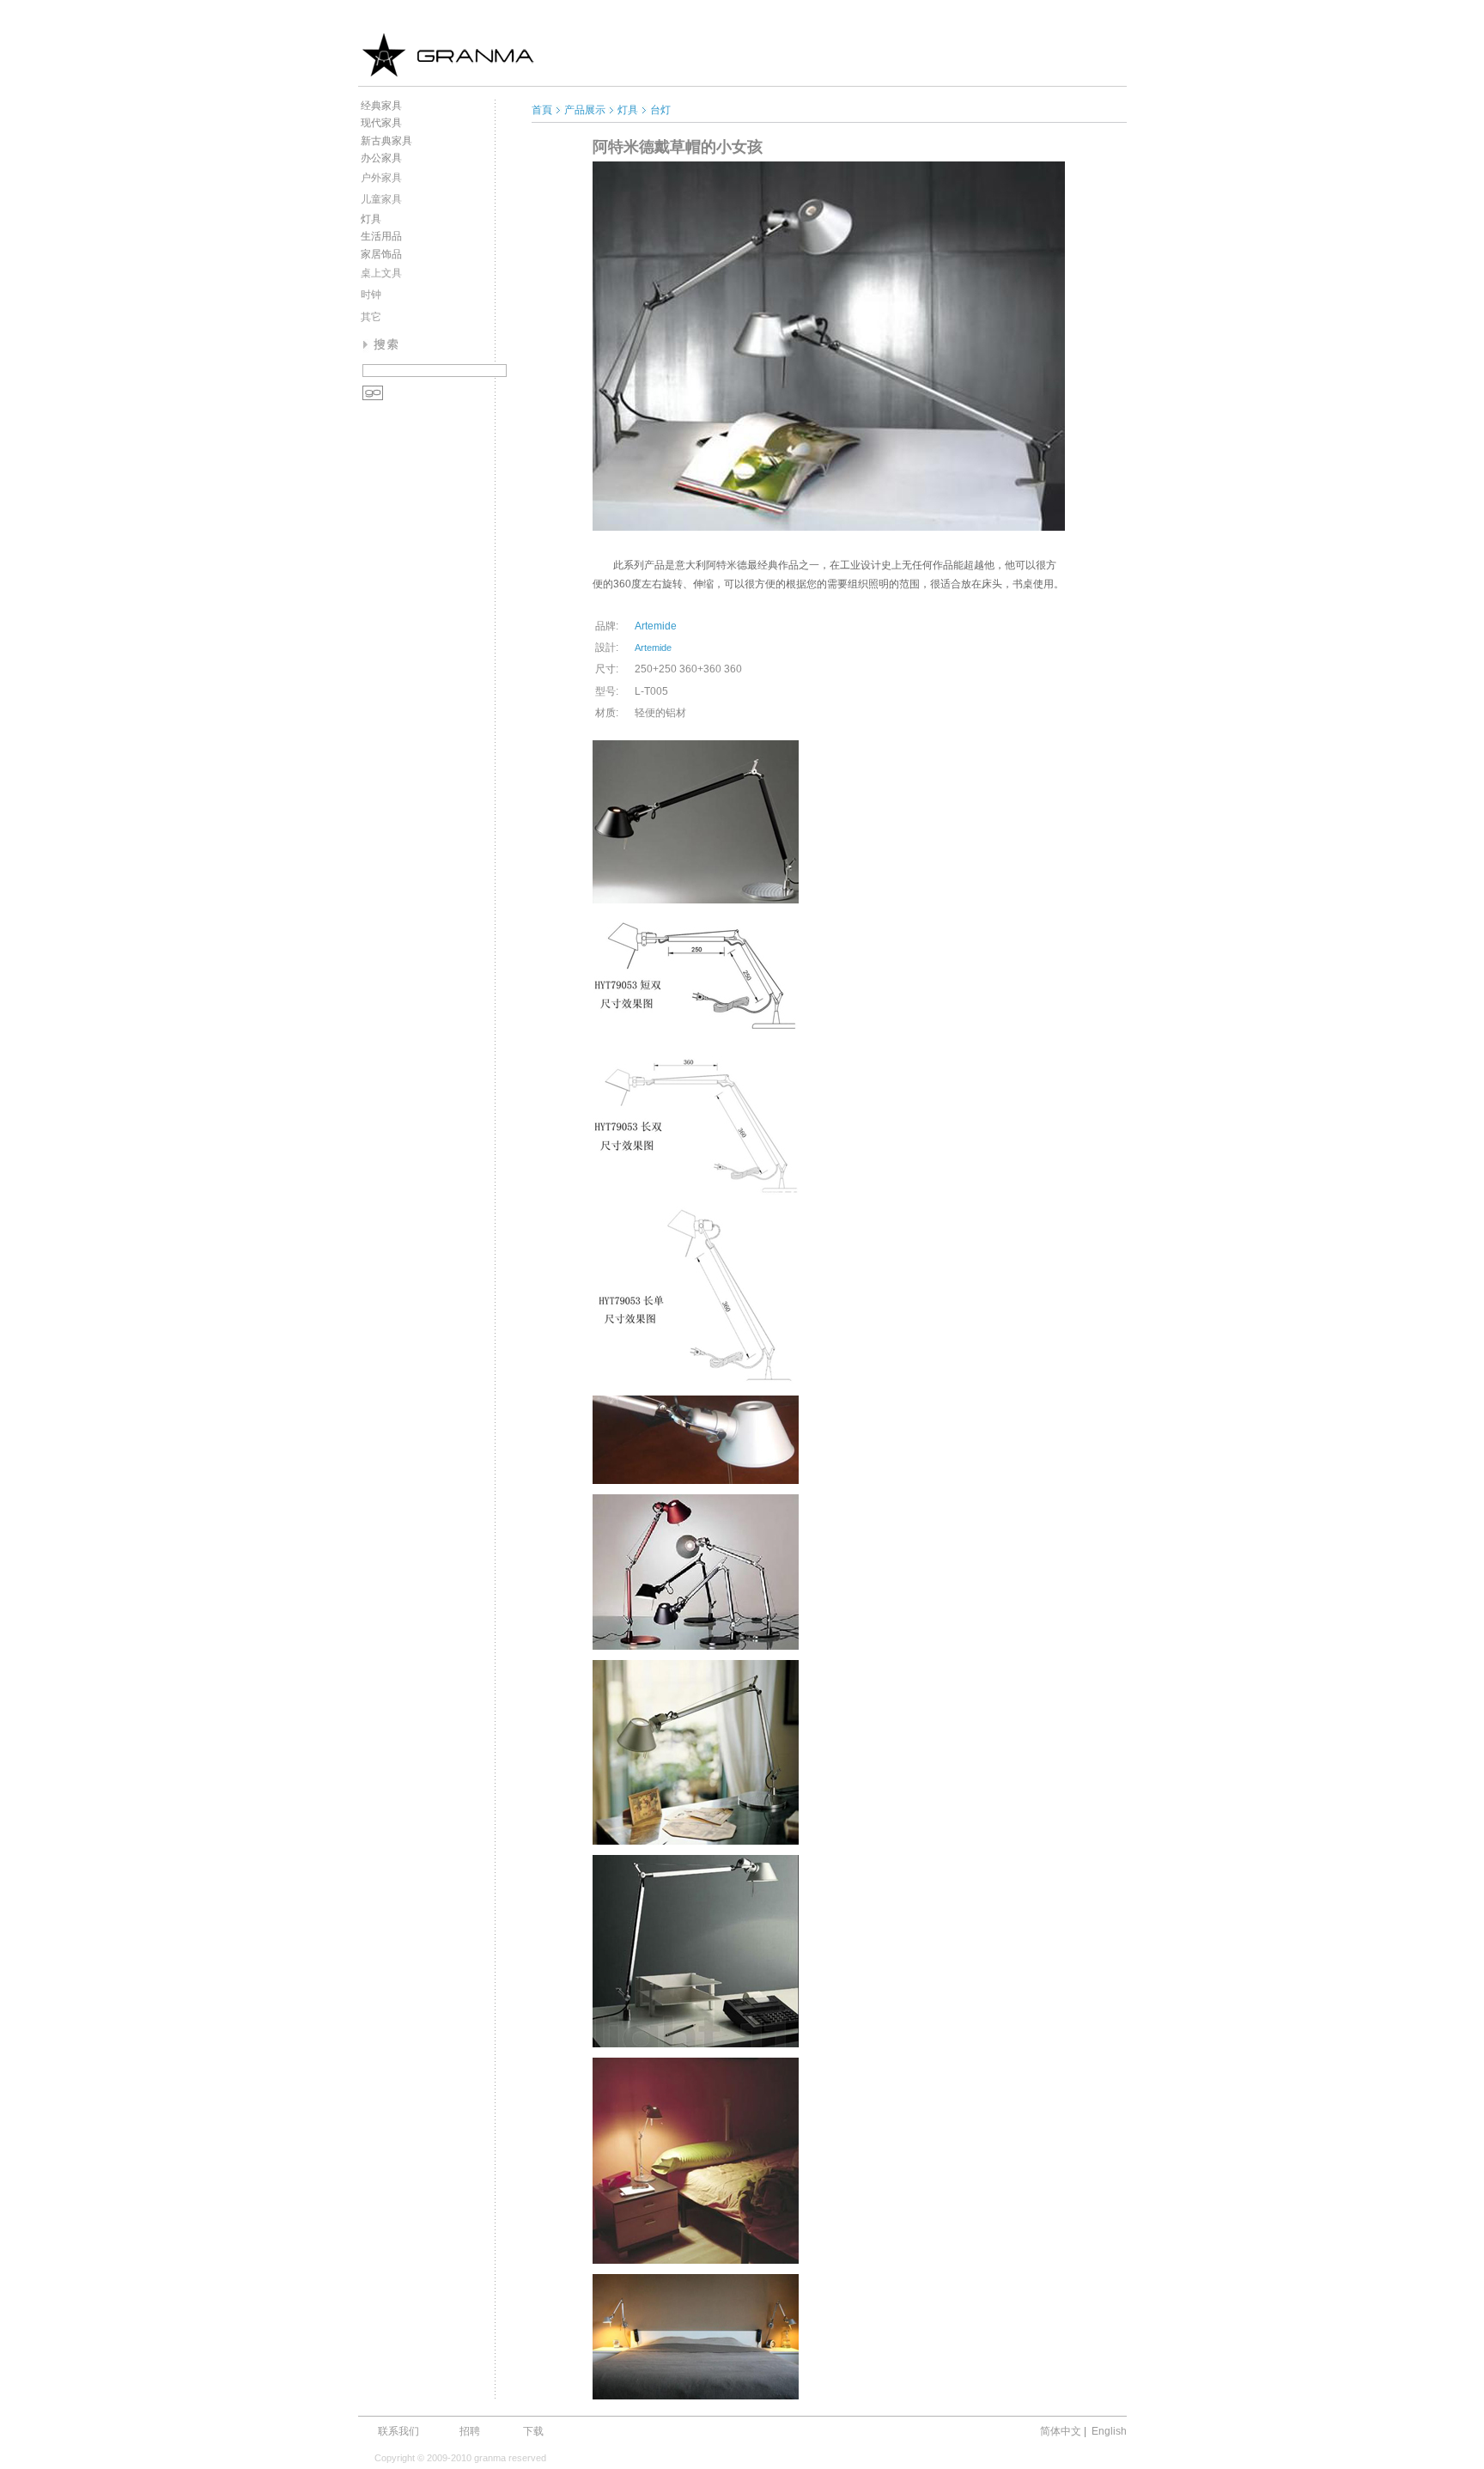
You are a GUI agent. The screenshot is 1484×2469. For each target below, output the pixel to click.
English (1109, 2431)
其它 (371, 317)
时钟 (371, 295)
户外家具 (381, 178)
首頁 (542, 110)
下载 (533, 2431)
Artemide (656, 626)
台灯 (660, 110)
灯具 (371, 219)
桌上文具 (381, 273)
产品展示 (585, 110)
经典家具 (381, 106)
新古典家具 (386, 141)
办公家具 (381, 158)
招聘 (470, 2431)
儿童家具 (381, 199)
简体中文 (1061, 2431)
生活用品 (381, 236)
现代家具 (381, 123)
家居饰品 (381, 254)
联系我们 (398, 2431)
